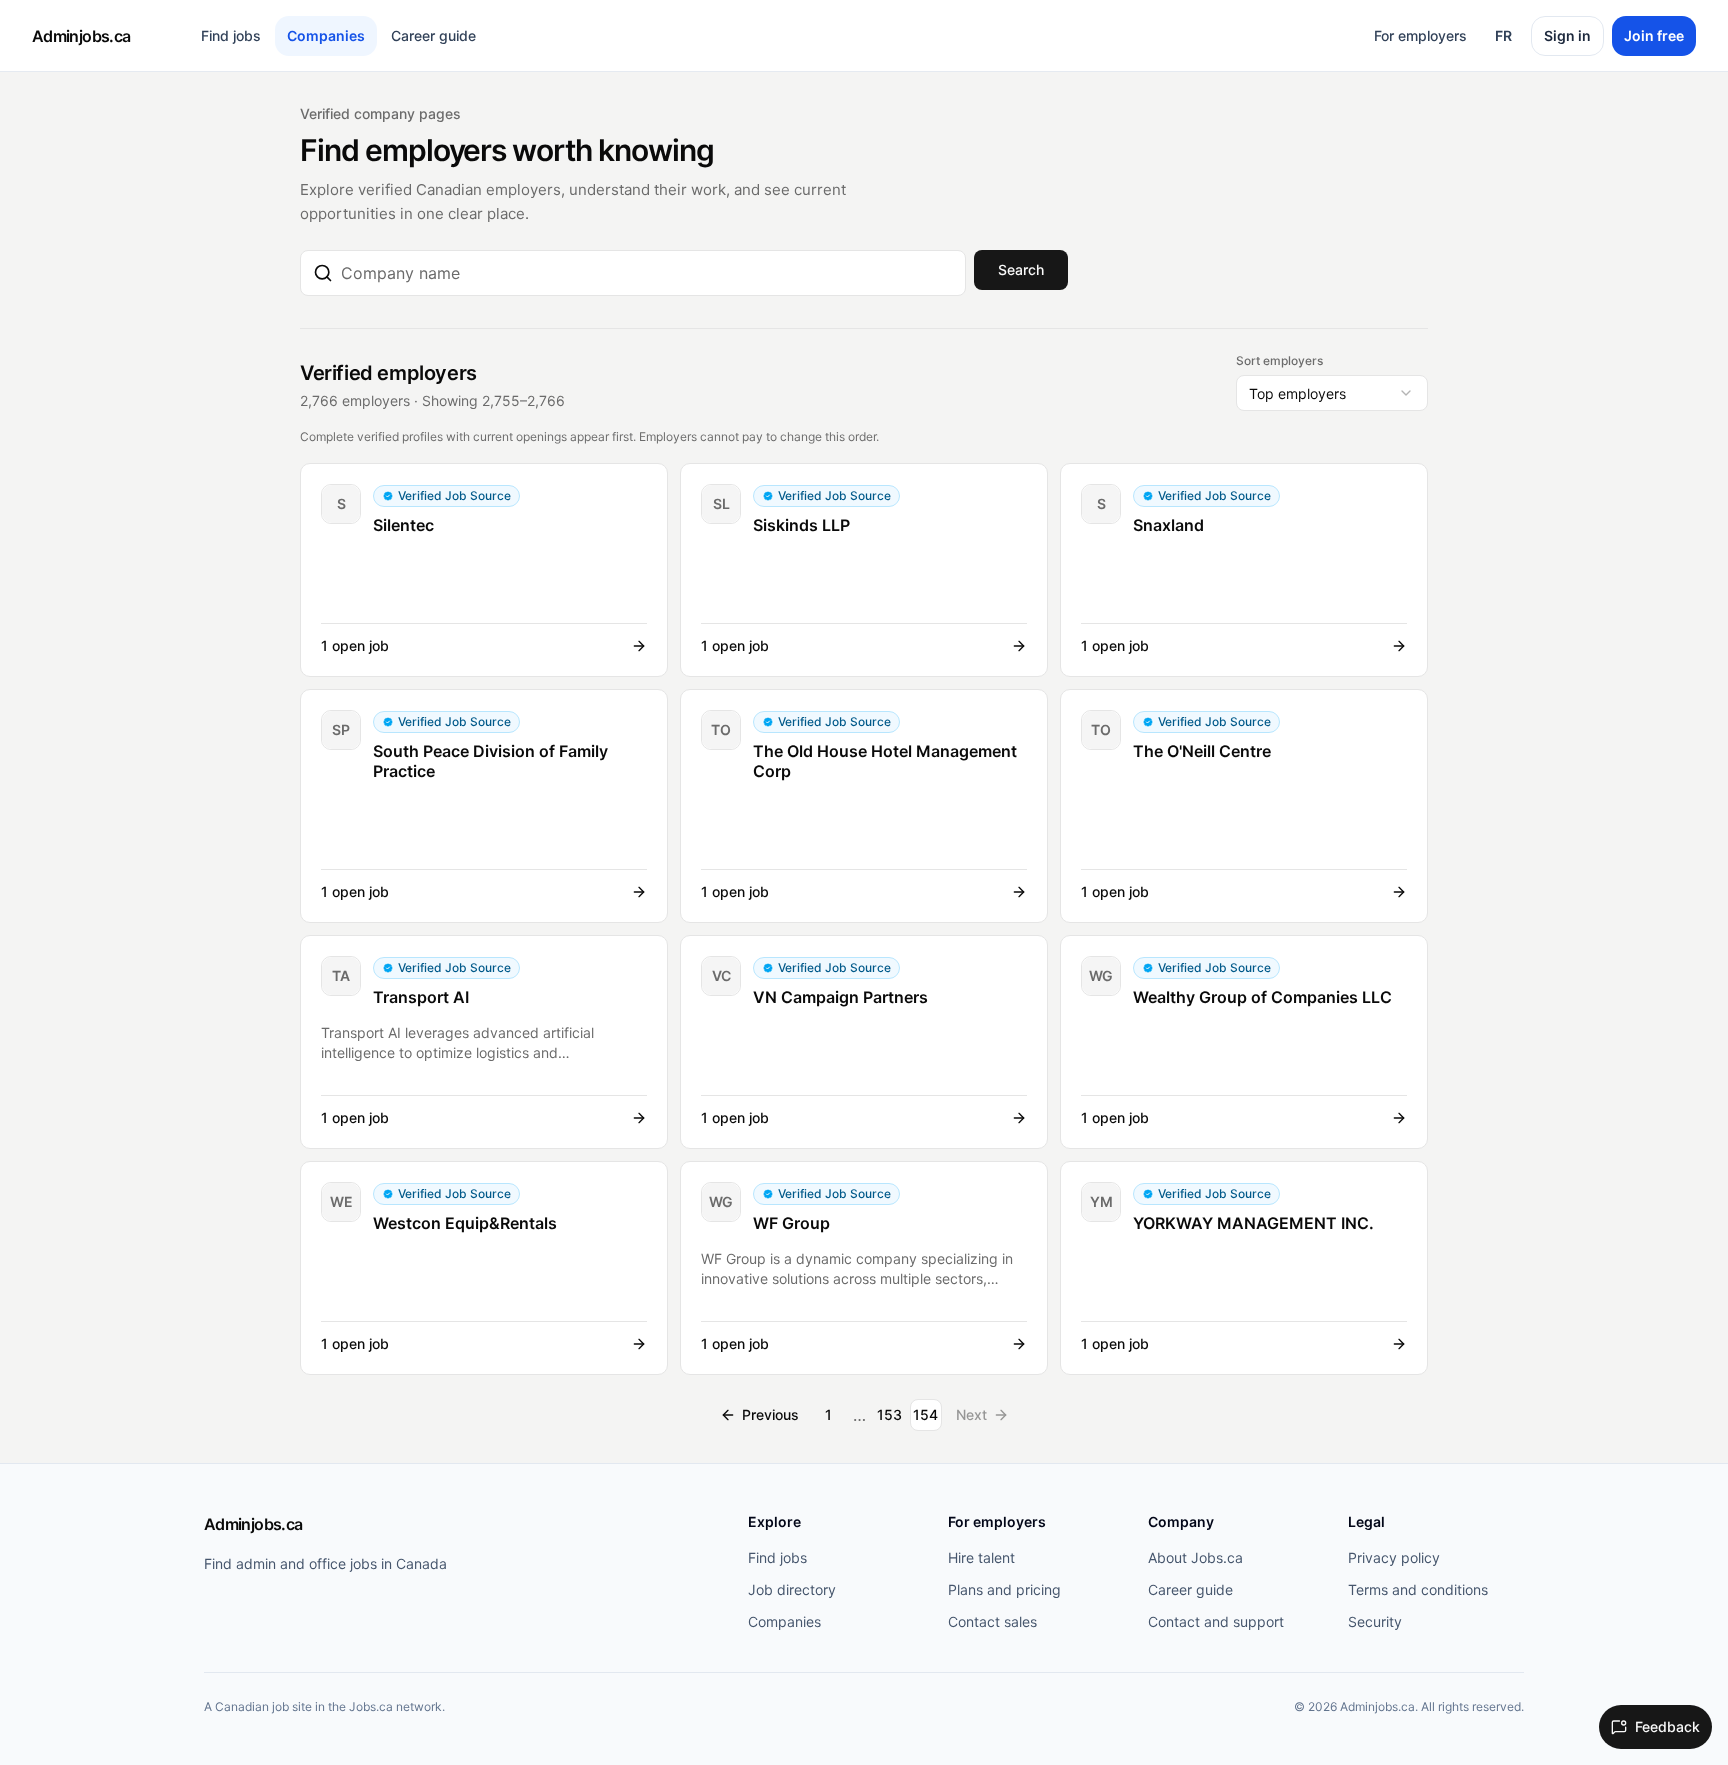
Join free (1654, 35)
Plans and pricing (1004, 1589)
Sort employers (1279, 360)
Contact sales (992, 1621)
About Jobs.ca (1195, 1557)
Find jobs (231, 35)
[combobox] (647, 273)
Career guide (433, 35)
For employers (1420, 35)
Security (1375, 1621)
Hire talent (981, 1557)
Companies (326, 35)
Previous (770, 1414)
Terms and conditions (1418, 1589)
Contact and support (1216, 1621)
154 (925, 1414)
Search (1021, 269)
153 (889, 1414)
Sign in (1567, 35)
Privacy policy (1394, 1557)
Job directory (792, 1589)
